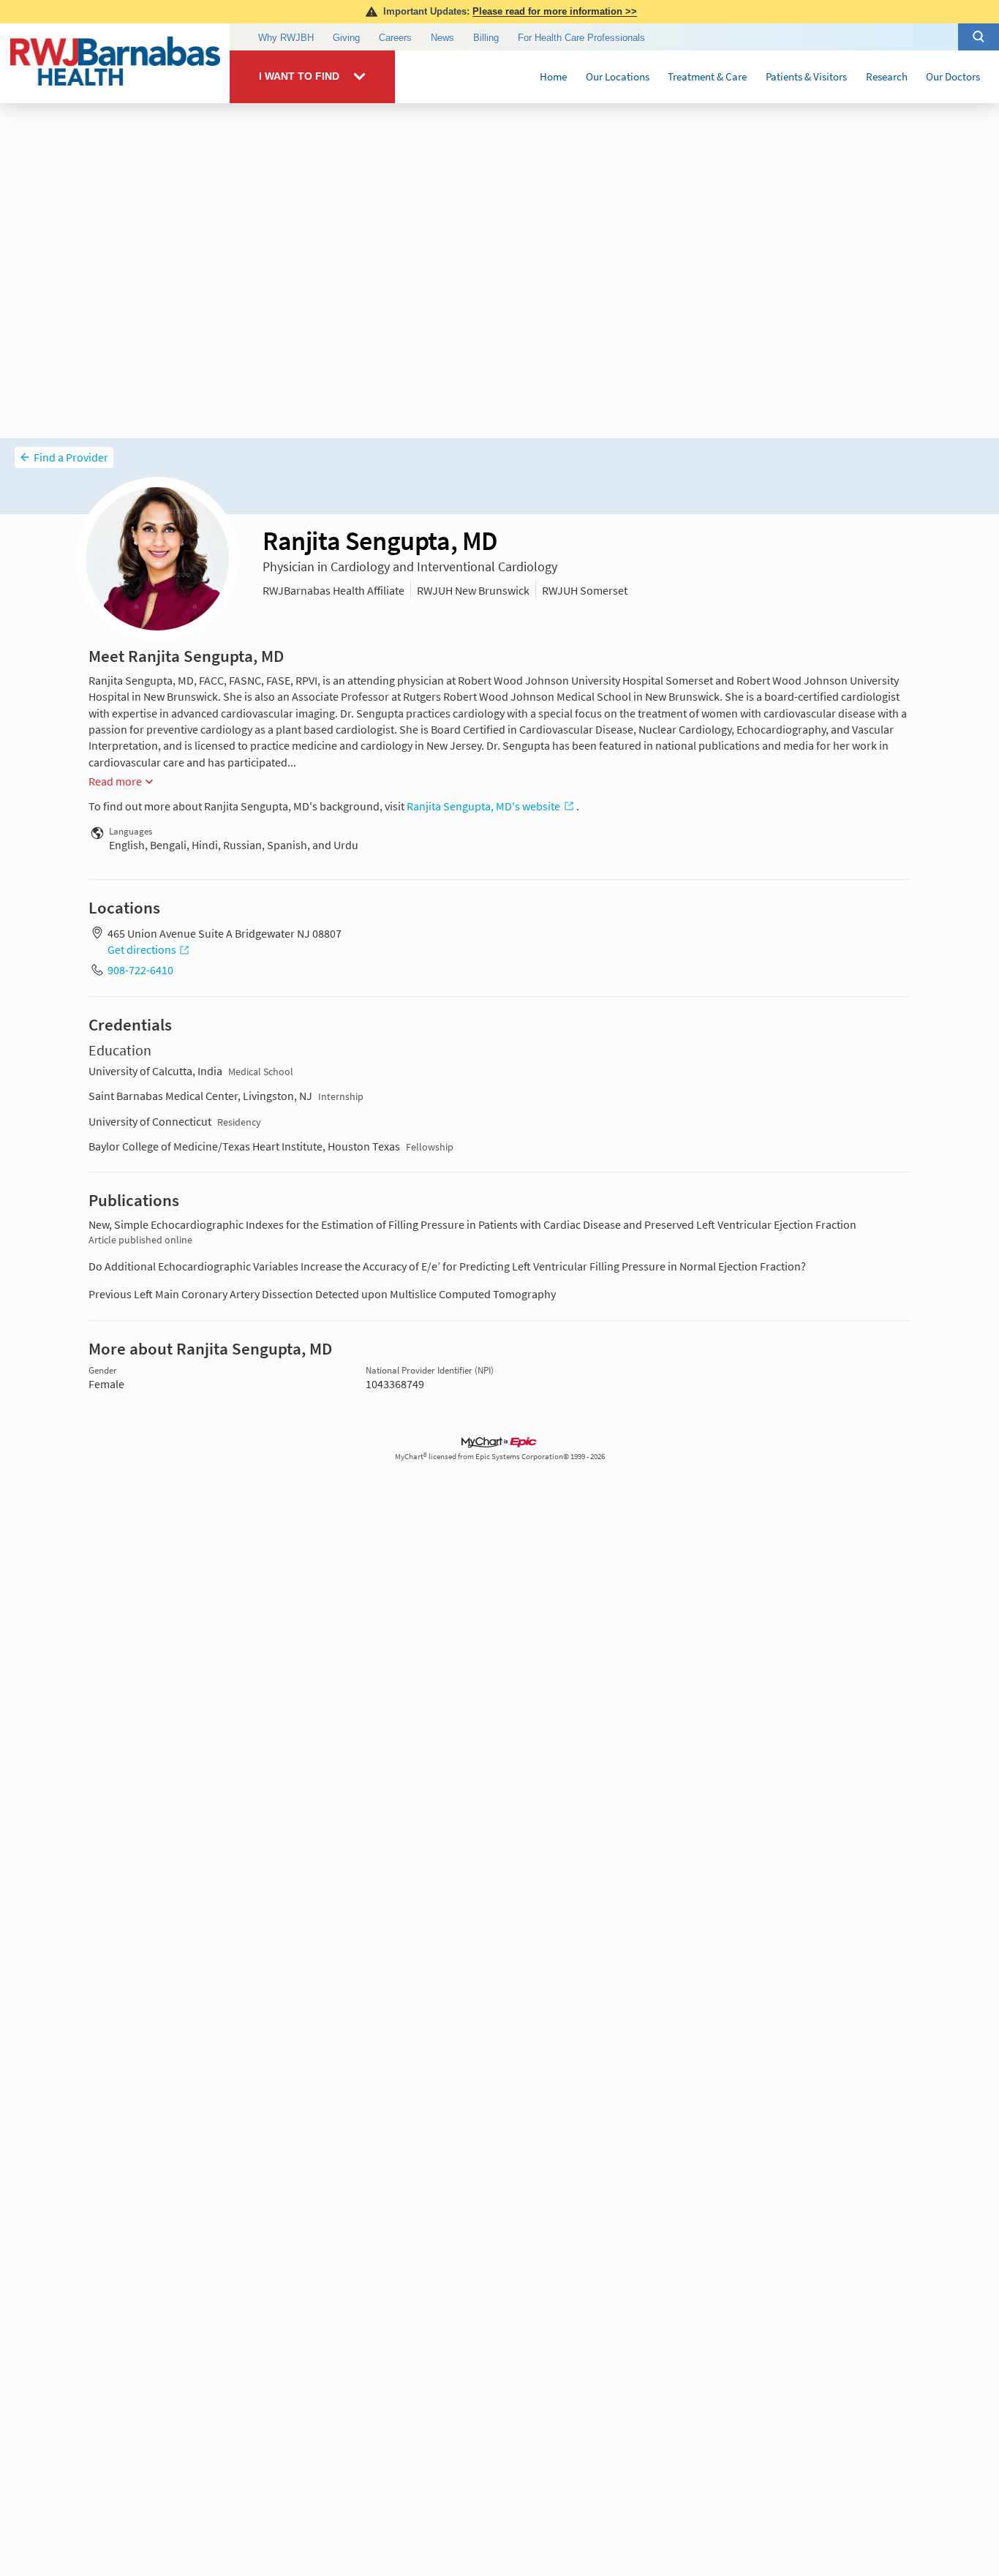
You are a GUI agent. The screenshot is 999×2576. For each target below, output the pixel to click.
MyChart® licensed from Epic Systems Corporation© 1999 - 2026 (500, 1457)
